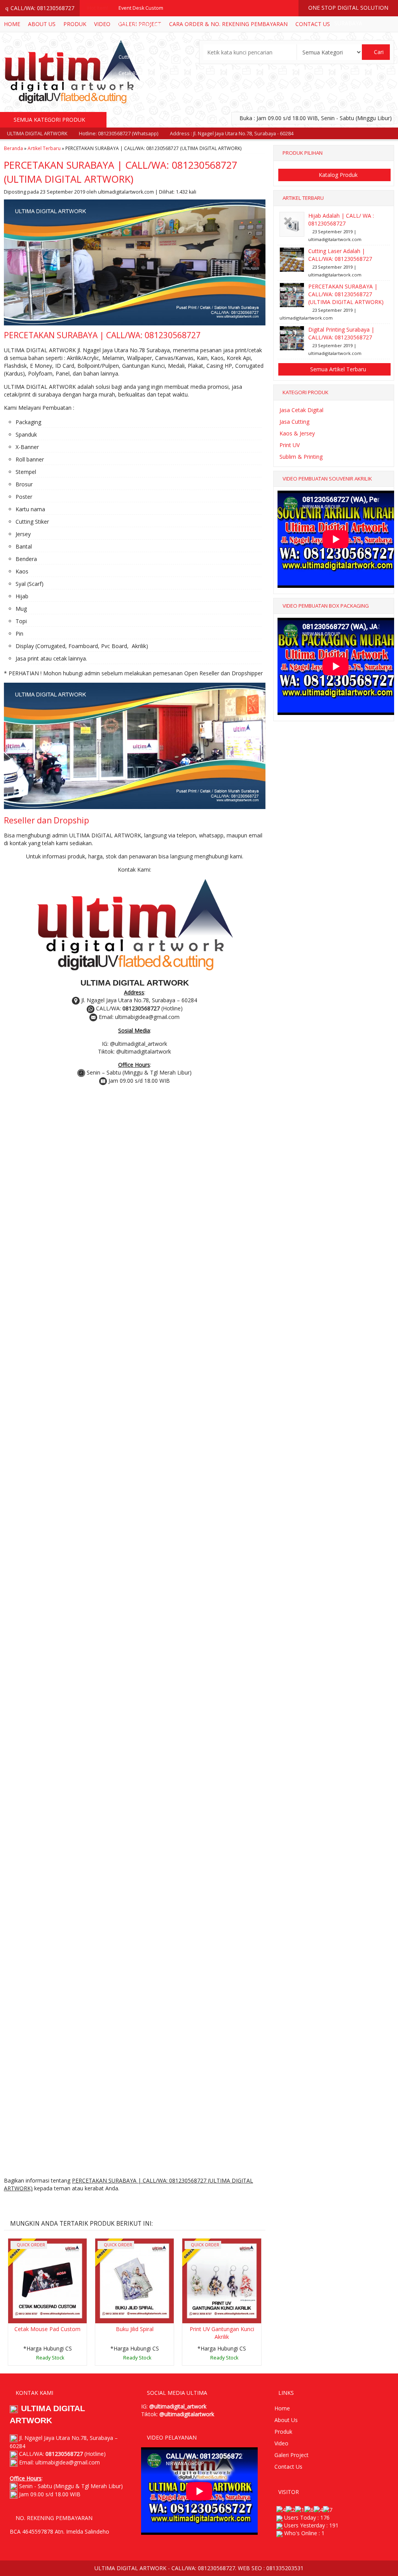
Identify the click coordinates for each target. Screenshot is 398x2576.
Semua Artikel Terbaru (337, 369)
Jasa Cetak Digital (301, 410)
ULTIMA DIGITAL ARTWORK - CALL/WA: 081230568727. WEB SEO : (180, 2568)
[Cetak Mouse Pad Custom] (47, 2280)
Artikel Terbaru (44, 148)
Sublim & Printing (301, 457)
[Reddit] (68, 2204)
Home (282, 2408)
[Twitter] (25, 2204)
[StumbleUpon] (111, 2204)
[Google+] (39, 2204)
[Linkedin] (82, 2204)
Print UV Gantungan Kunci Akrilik (222, 2333)
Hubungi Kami (50, 2359)
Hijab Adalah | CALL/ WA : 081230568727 (341, 219)
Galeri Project (292, 2455)
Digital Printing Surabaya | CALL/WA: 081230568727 (341, 333)
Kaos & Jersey (297, 433)
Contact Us (288, 2467)
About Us (286, 2420)
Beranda (13, 148)
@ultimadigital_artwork (178, 2406)
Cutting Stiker (134, 57)
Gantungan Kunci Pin (142, 122)
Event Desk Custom (141, 8)
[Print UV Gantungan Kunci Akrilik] (222, 2280)
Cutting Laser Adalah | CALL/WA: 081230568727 (340, 255)
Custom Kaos (134, 41)
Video (281, 2443)
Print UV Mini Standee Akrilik (151, 90)
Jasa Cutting (294, 422)
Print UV (290, 445)
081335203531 (285, 2568)
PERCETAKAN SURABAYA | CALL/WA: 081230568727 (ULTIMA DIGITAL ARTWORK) (346, 294)
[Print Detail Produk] (125, 2204)
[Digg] (53, 2204)
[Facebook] (10, 2204)
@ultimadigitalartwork (187, 2414)
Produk (283, 2432)
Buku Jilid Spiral (135, 2329)
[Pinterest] (97, 2204)
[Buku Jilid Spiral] (134, 2280)
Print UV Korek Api (139, 24)
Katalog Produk (337, 175)
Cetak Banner (134, 73)
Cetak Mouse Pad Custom (47, 2329)
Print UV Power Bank (142, 106)
